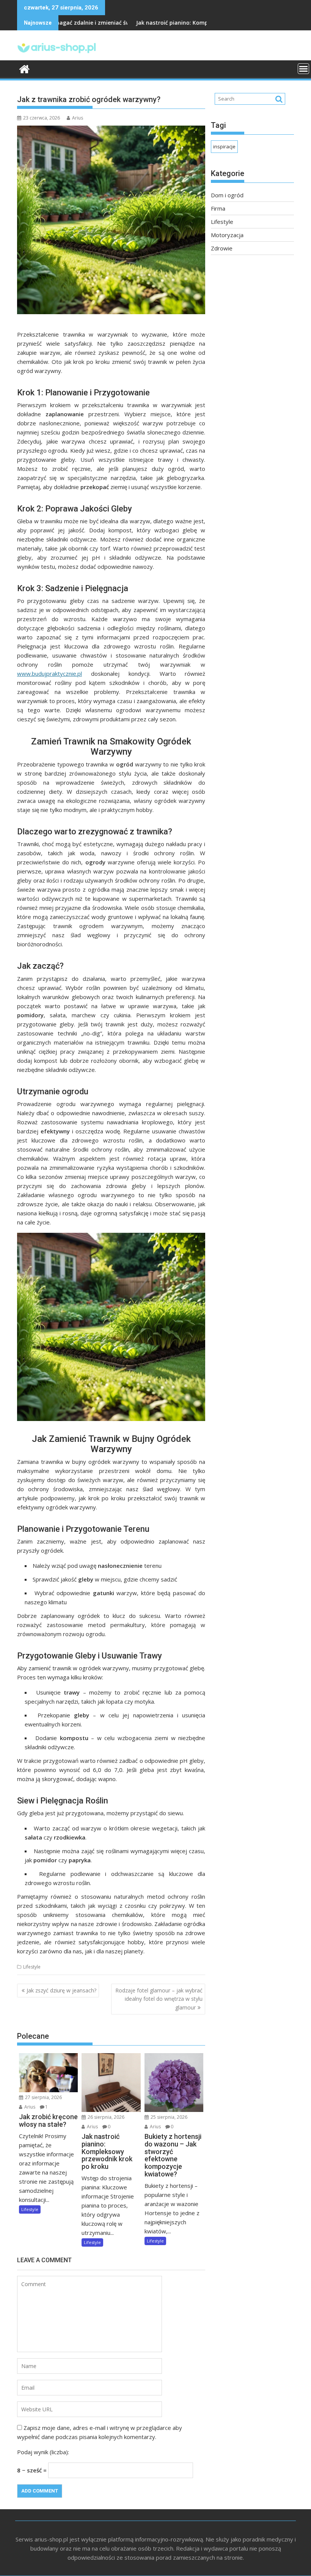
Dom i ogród (227, 195)
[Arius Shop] (24, 68)
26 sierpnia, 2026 (105, 2117)
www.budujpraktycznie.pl (49, 674)
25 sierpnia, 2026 (168, 2117)
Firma (218, 208)
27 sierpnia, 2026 (43, 2097)
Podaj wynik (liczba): (43, 2452)
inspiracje (224, 146)
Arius (78, 118)
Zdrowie (222, 248)
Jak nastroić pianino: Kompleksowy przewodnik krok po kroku (156, 23)
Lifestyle (32, 1967)
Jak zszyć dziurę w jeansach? (61, 1990)
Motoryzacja (227, 235)
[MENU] (303, 69)
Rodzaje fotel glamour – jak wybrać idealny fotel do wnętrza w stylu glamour (159, 1999)
